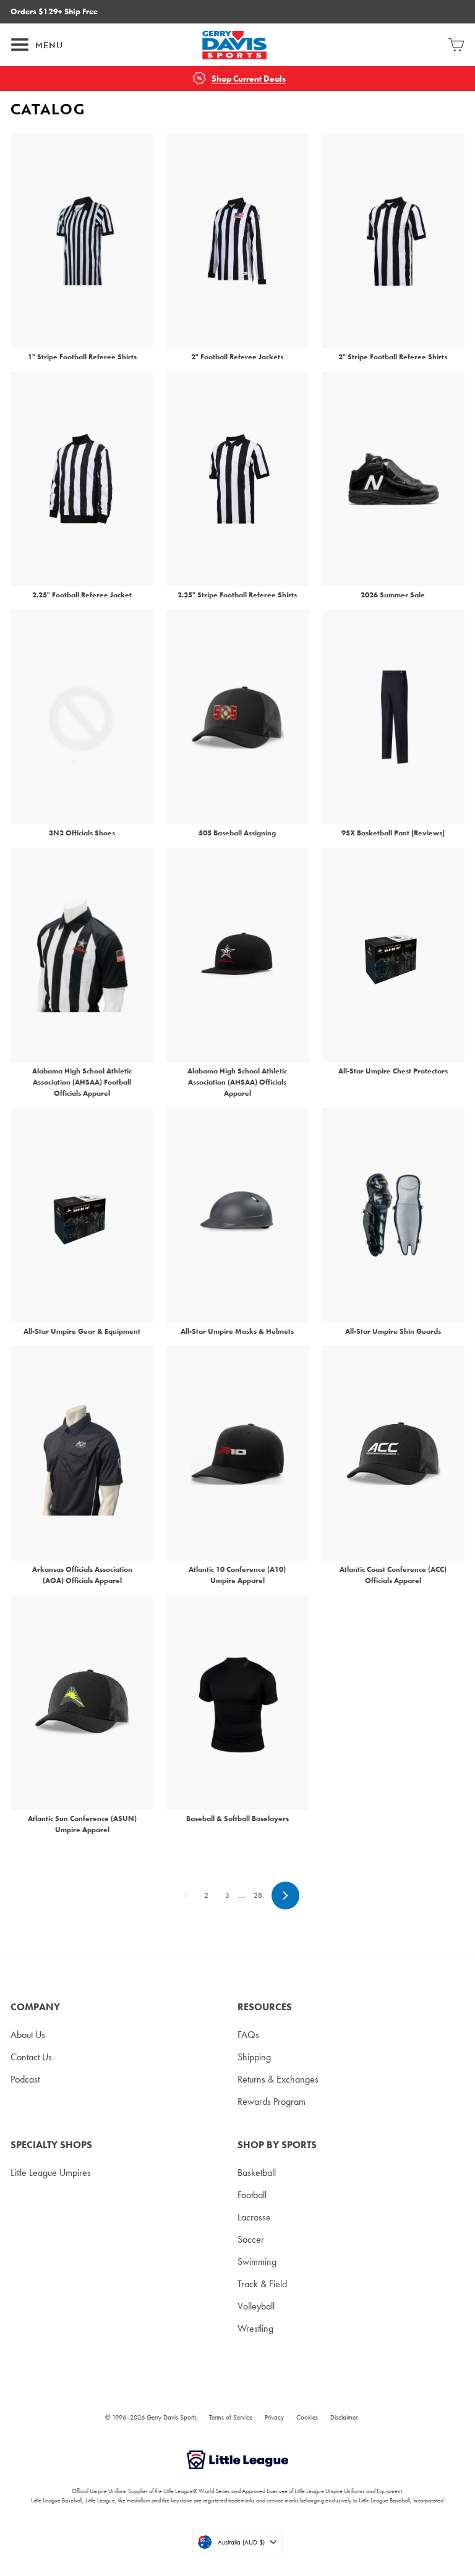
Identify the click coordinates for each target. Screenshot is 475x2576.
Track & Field (262, 2284)
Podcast (25, 2079)
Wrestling (255, 2328)
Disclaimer (344, 2417)
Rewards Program (272, 2101)
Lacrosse (254, 2217)
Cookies (307, 2417)
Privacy (274, 2417)
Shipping (254, 2057)
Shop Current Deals (249, 79)
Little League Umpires (51, 2173)
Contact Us (31, 2057)
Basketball (257, 2173)
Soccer (251, 2239)
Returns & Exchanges (278, 2079)
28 (258, 1895)
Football (252, 2195)
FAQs (248, 2035)
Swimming (257, 2262)
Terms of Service (231, 2417)
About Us (28, 2035)
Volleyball (256, 2306)
